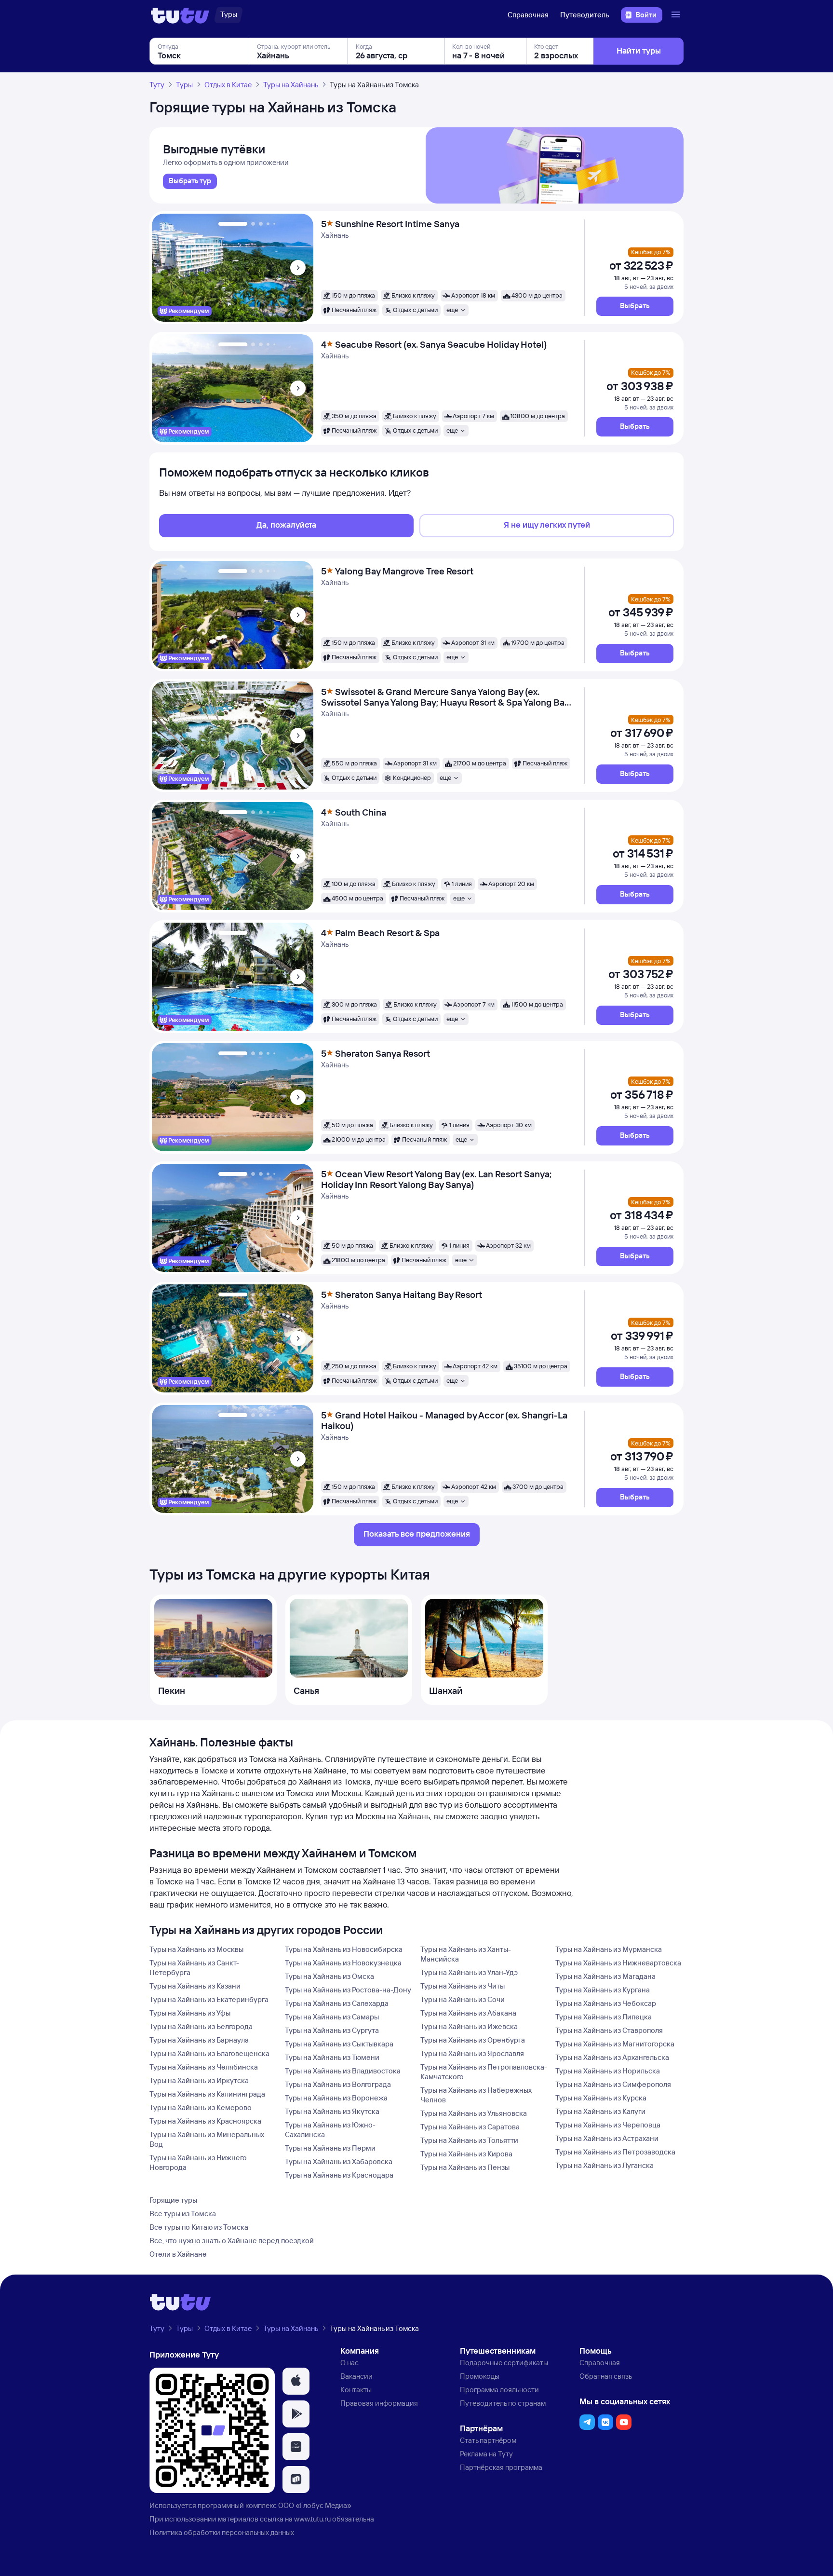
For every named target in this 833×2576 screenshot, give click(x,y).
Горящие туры (173, 2200)
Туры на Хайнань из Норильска (608, 2071)
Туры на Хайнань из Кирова (466, 2154)
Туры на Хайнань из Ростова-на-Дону (348, 1990)
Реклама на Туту (486, 2454)
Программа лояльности (499, 2390)
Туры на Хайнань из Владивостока (343, 2071)
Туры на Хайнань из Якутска (332, 2111)
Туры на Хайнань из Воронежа (336, 2098)
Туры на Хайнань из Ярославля (472, 2053)
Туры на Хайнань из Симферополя (613, 2084)
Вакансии (356, 2376)
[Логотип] (180, 15)
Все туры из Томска (183, 2214)
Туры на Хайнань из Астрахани (607, 2138)
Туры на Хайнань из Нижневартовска (618, 1963)
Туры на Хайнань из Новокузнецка (343, 1963)
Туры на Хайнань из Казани (195, 1986)
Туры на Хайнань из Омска (329, 1976)
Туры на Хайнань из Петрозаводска (615, 2152)
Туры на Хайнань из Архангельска (612, 2057)
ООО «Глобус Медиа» (315, 2505)
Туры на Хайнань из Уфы (190, 2013)
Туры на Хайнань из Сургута (332, 2030)
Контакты (356, 2390)
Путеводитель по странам (503, 2403)
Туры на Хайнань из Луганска (605, 2165)
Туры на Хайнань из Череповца (608, 2125)
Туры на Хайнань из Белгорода (201, 2026)
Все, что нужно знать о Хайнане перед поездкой (232, 2241)
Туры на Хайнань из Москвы (196, 1949)
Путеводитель (585, 15)
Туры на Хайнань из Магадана (605, 1976)
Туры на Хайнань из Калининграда (207, 2094)
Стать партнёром (488, 2440)
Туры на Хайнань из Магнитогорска (615, 2044)
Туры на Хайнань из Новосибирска (344, 1949)
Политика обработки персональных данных (222, 2532)
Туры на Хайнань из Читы (463, 1986)
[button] (635, 306)
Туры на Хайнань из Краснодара (339, 2175)
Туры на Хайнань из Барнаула (199, 2040)
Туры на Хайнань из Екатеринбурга (209, 1999)
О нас (349, 2363)
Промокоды (480, 2376)
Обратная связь (606, 2376)
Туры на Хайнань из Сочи (463, 1999)
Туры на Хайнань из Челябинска (204, 2067)
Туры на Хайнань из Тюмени (332, 2057)
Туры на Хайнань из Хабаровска (339, 2161)
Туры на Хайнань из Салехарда (337, 2003)
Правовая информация (379, 2403)
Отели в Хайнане (178, 2254)
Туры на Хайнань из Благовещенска (209, 2053)
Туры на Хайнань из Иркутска (199, 2080)
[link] (190, 181)
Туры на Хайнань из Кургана (603, 1990)
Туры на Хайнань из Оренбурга (473, 2040)
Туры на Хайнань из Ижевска (469, 2026)
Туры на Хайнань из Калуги (600, 2111)
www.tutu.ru (312, 2519)
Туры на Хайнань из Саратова (470, 2127)
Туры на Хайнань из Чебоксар (606, 2003)
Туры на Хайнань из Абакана (468, 2013)
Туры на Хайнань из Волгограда (338, 2084)
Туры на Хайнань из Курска (601, 2098)
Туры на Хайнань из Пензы (465, 2167)
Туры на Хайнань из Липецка (604, 2017)
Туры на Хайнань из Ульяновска (474, 2113)
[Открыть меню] (677, 15)
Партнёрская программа (501, 2467)
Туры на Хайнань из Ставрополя (609, 2030)
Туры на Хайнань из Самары (332, 2017)
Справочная (528, 15)
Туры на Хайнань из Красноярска (205, 2121)
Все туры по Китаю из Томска (199, 2227)
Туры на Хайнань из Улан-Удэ (469, 1972)
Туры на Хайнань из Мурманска (609, 1949)
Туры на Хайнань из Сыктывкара (339, 2044)
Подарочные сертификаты (504, 2363)
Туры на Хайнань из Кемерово (201, 2107)
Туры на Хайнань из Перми (330, 2148)
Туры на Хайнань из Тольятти (469, 2140)
